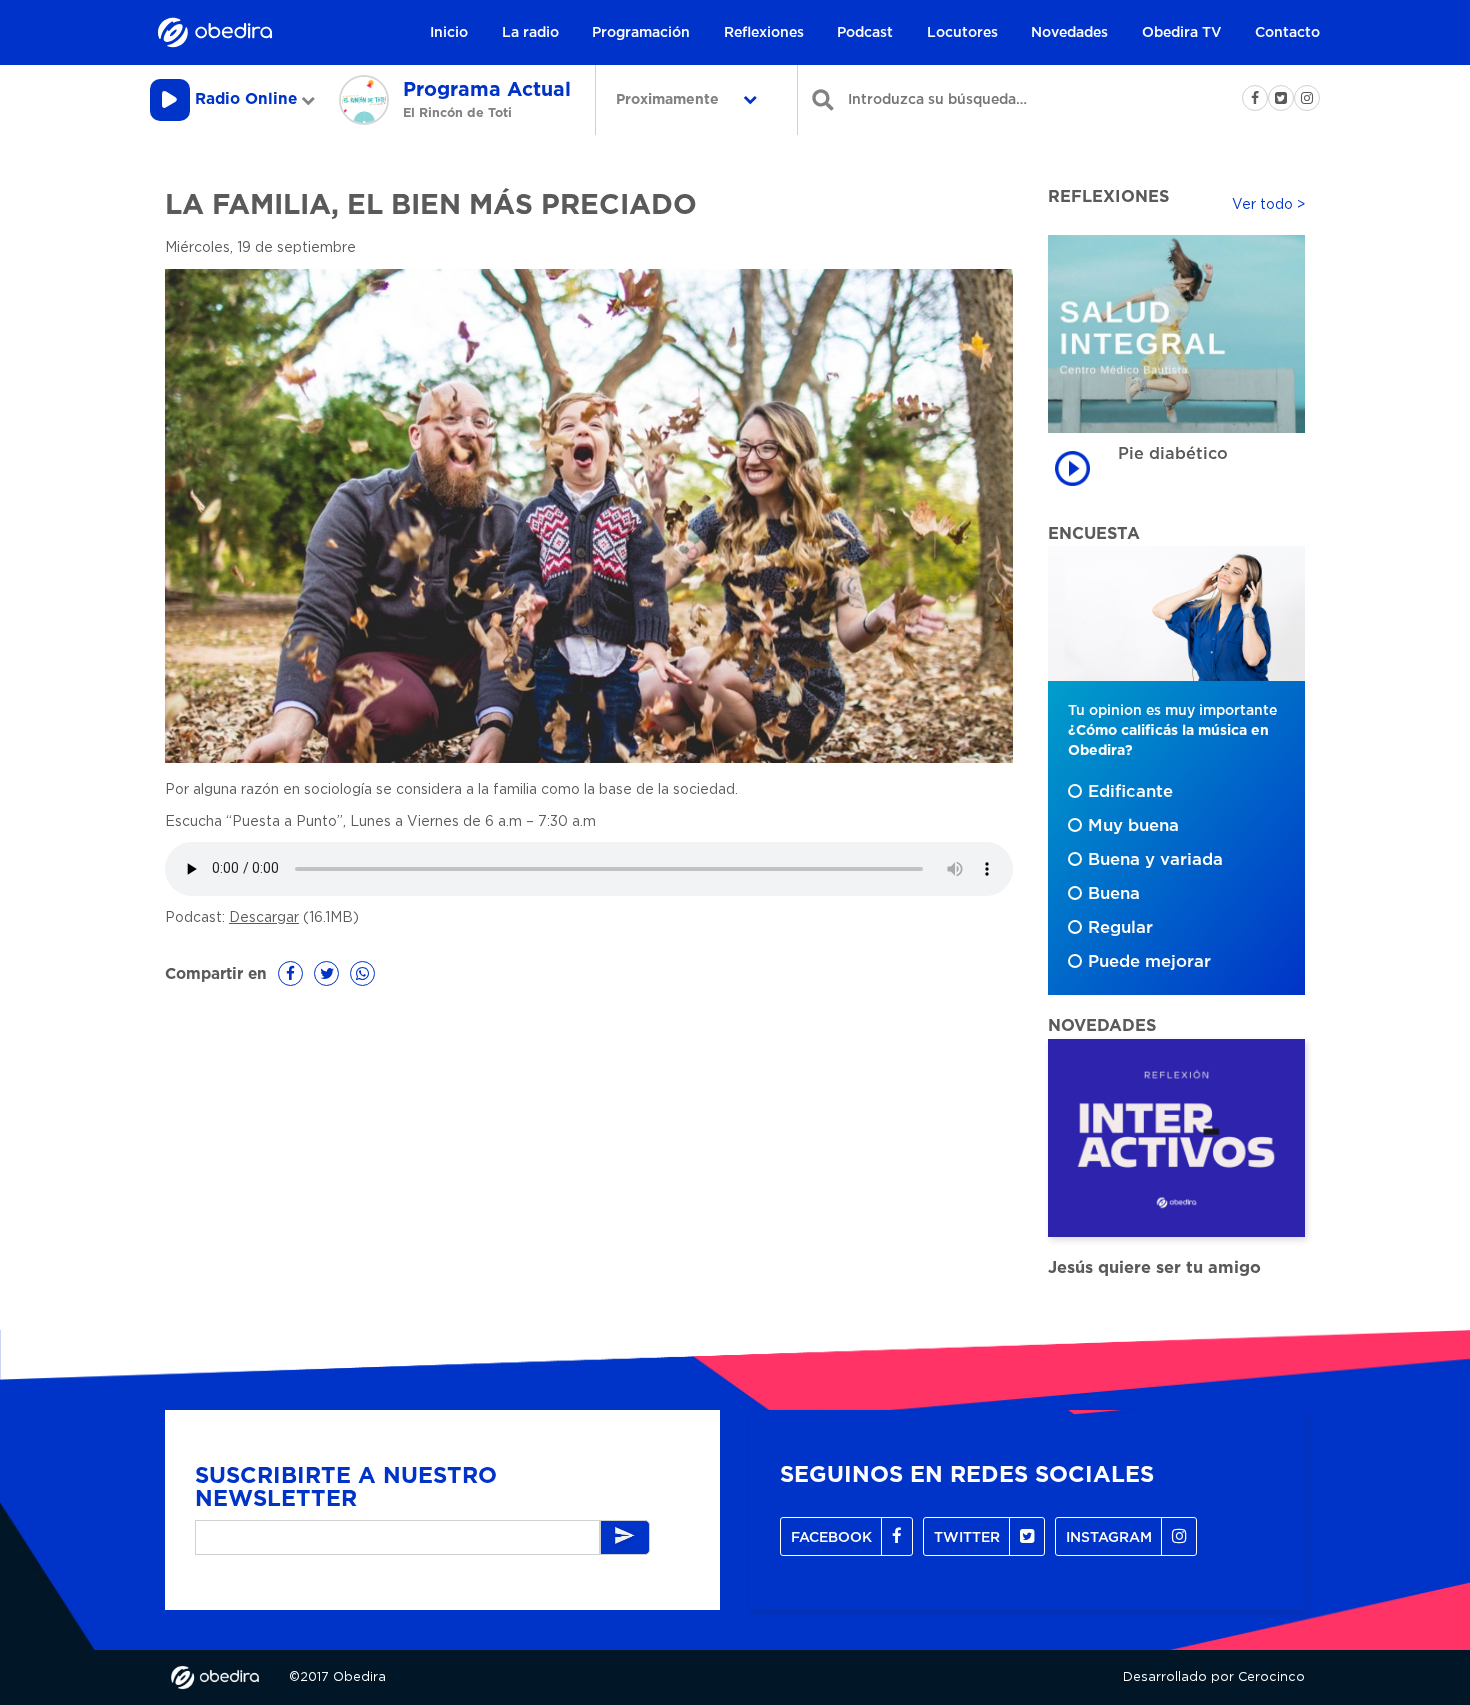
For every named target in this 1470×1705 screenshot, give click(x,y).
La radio (530, 33)
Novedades (1069, 33)
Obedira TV (1182, 33)
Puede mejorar (1149, 962)
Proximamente (669, 100)
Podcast (865, 33)
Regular (1120, 928)
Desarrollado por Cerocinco (1214, 1677)
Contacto (1287, 33)
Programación (641, 33)
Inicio (449, 33)
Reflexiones (764, 33)
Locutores (962, 33)
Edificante (1130, 792)
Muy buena (1133, 826)
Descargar (264, 918)
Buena (1114, 894)
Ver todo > (1268, 205)
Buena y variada (1155, 860)
